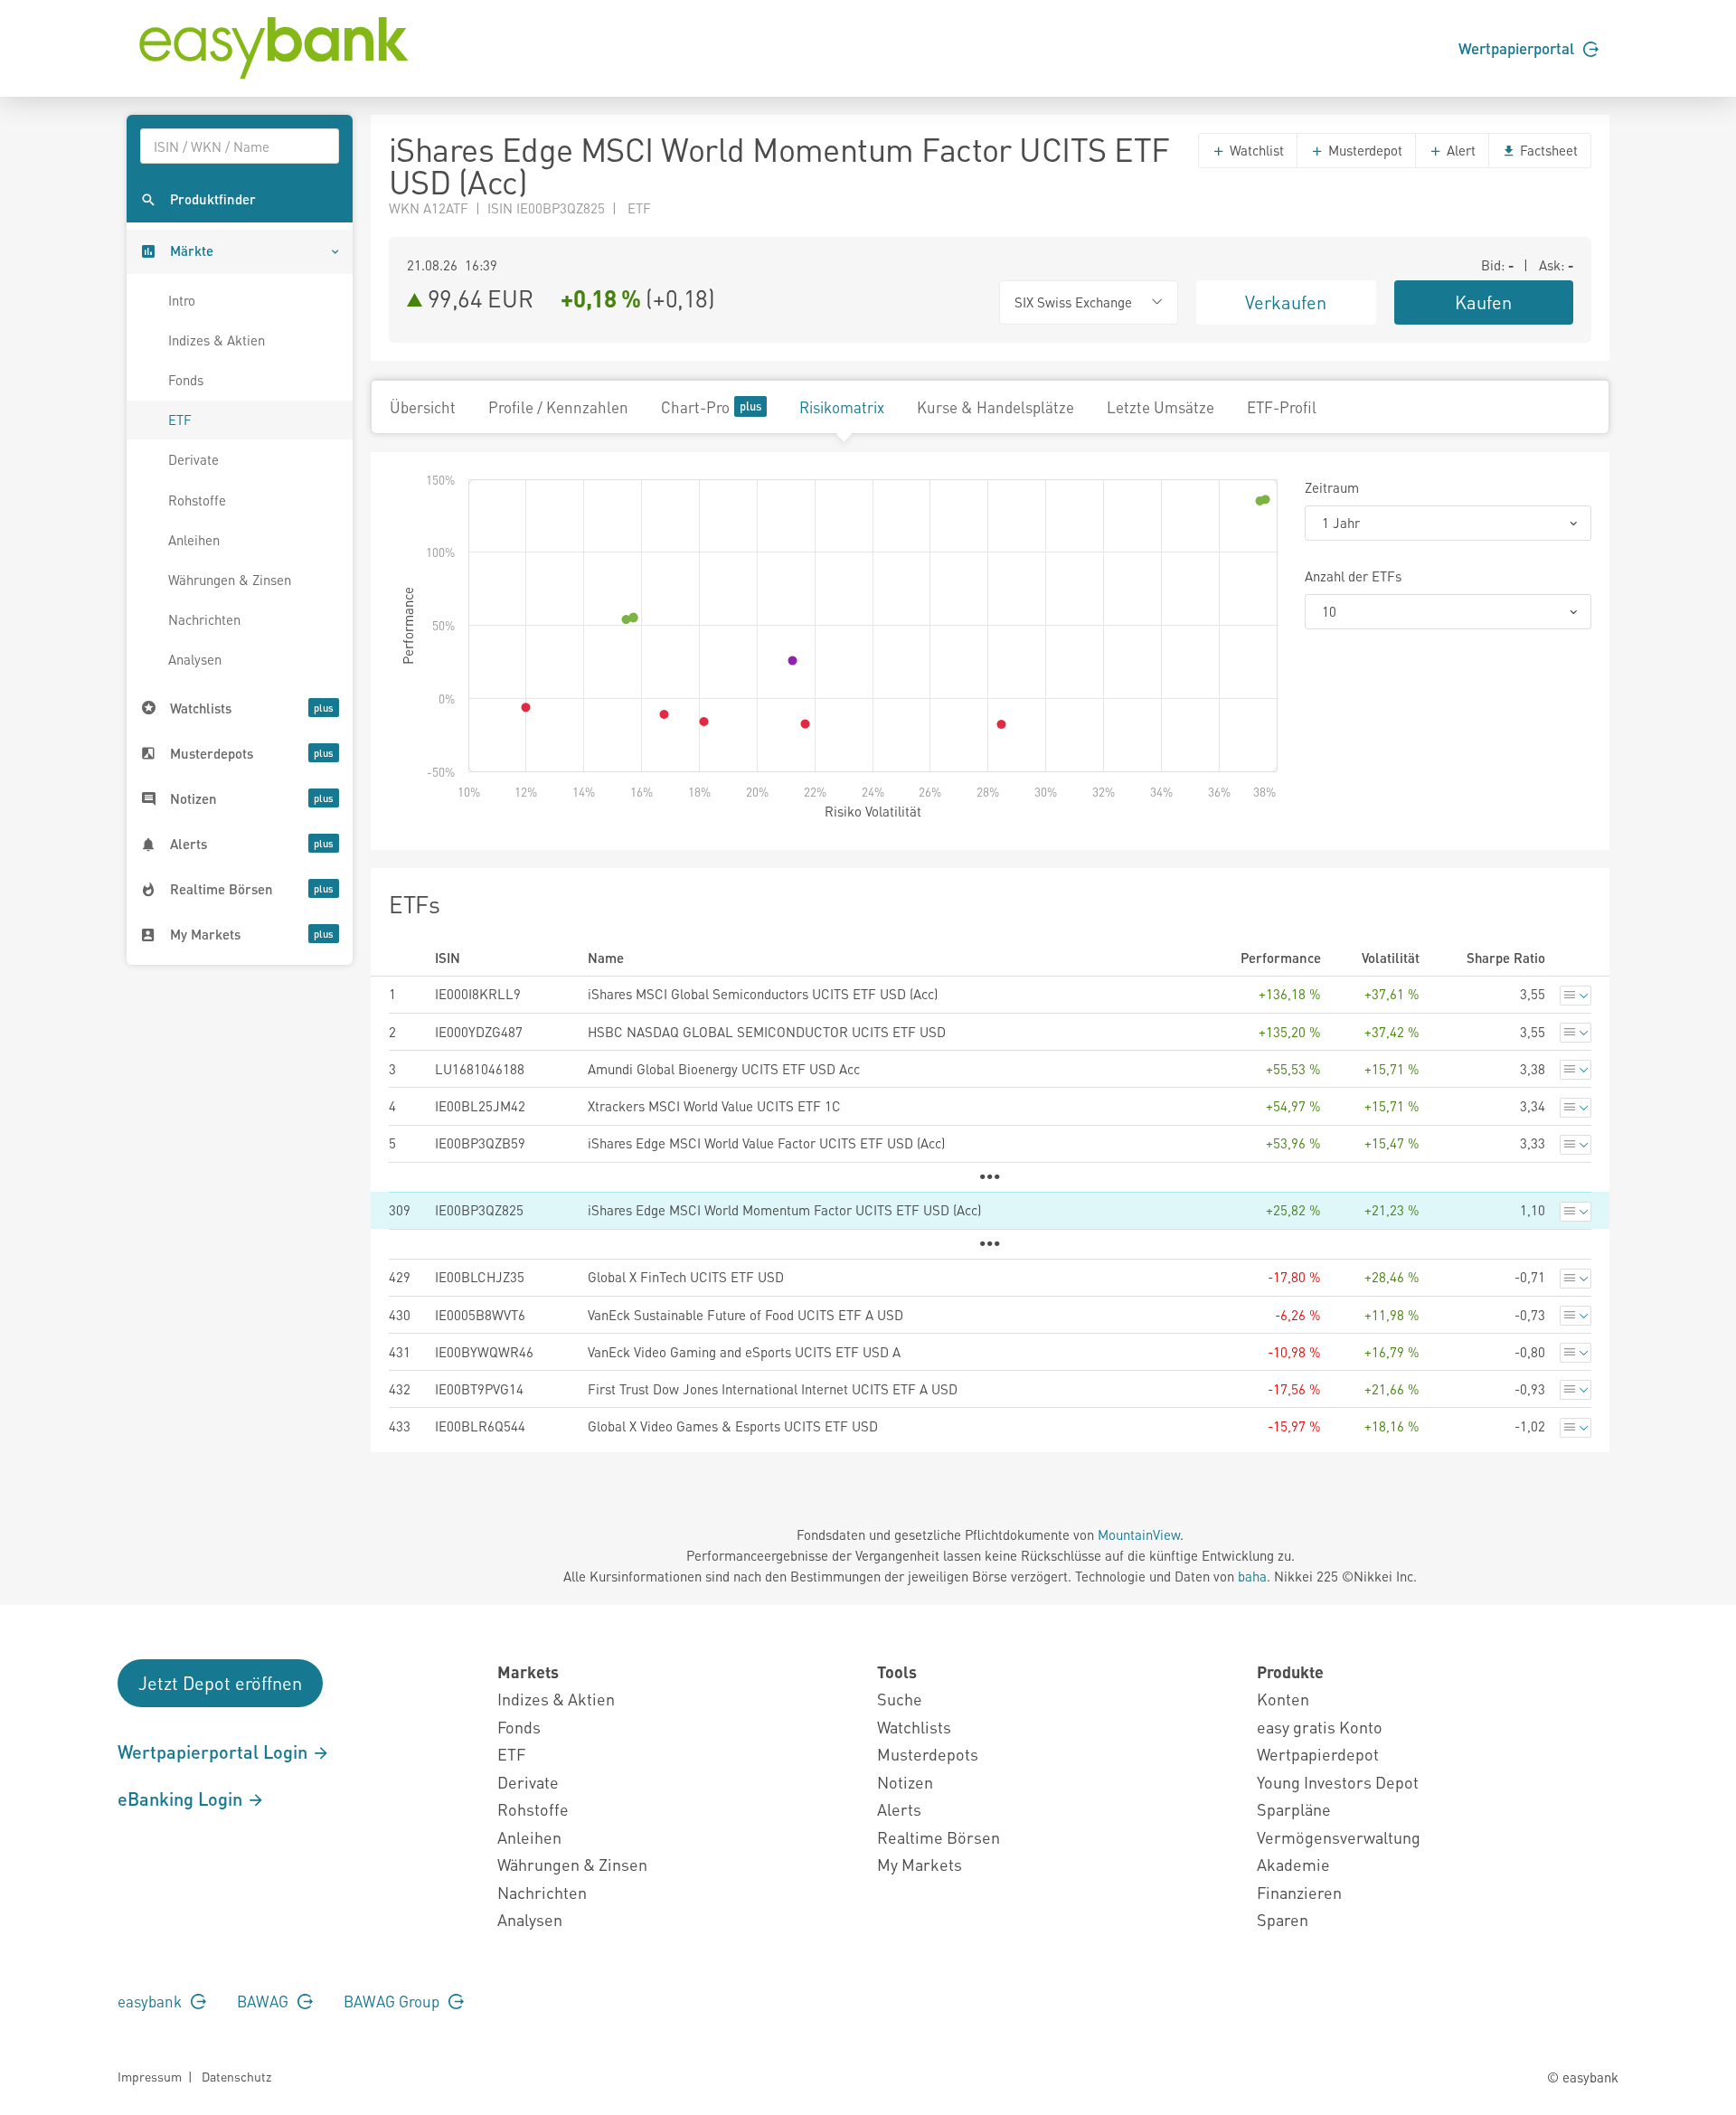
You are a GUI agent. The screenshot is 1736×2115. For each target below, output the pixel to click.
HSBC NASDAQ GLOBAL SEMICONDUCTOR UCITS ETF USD (767, 1032)
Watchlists (914, 1727)
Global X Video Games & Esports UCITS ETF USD (733, 1426)
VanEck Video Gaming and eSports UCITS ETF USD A (744, 1352)
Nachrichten (204, 619)
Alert (1459, 150)
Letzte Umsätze (1160, 407)
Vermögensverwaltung (1339, 1837)
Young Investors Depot (1338, 1782)
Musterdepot (1363, 150)
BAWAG (264, 2001)
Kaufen (1483, 302)
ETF (180, 420)
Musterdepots (928, 1754)
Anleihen (194, 540)
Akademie (1293, 1864)
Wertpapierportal (1518, 48)
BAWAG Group (393, 2001)
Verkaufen (1286, 302)
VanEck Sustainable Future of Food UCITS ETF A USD (745, 1315)
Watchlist (1255, 150)
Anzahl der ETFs (1353, 576)
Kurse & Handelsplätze (995, 407)
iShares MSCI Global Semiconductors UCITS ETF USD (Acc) (763, 994)
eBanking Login (182, 1799)
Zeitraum (1332, 487)
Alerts (899, 1809)
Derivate (193, 459)
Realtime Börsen (939, 1837)
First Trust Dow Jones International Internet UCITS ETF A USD (773, 1389)
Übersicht (423, 407)
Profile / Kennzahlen (558, 407)
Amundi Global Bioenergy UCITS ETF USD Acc (724, 1069)
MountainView (1139, 1534)
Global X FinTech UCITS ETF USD (686, 1277)
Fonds (186, 380)
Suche (900, 1699)
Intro (182, 300)
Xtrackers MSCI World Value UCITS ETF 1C (714, 1106)
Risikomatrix (842, 407)
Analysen (195, 659)
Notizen (905, 1782)
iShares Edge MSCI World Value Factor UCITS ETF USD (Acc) (766, 1143)
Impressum (150, 2076)
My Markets (920, 1864)
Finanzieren (1299, 1892)
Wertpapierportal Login (215, 1751)
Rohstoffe (197, 500)
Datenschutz (236, 2076)
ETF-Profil (1282, 407)
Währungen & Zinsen (230, 580)
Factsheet (1547, 150)
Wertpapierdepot (1318, 1754)
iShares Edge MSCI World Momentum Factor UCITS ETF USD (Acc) (784, 1210)
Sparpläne (1294, 1809)
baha (1252, 1576)
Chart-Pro (695, 407)
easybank (151, 2001)
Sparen (1283, 1919)
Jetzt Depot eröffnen (220, 1683)
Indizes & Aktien (217, 340)
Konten (1283, 1699)
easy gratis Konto (1320, 1727)
